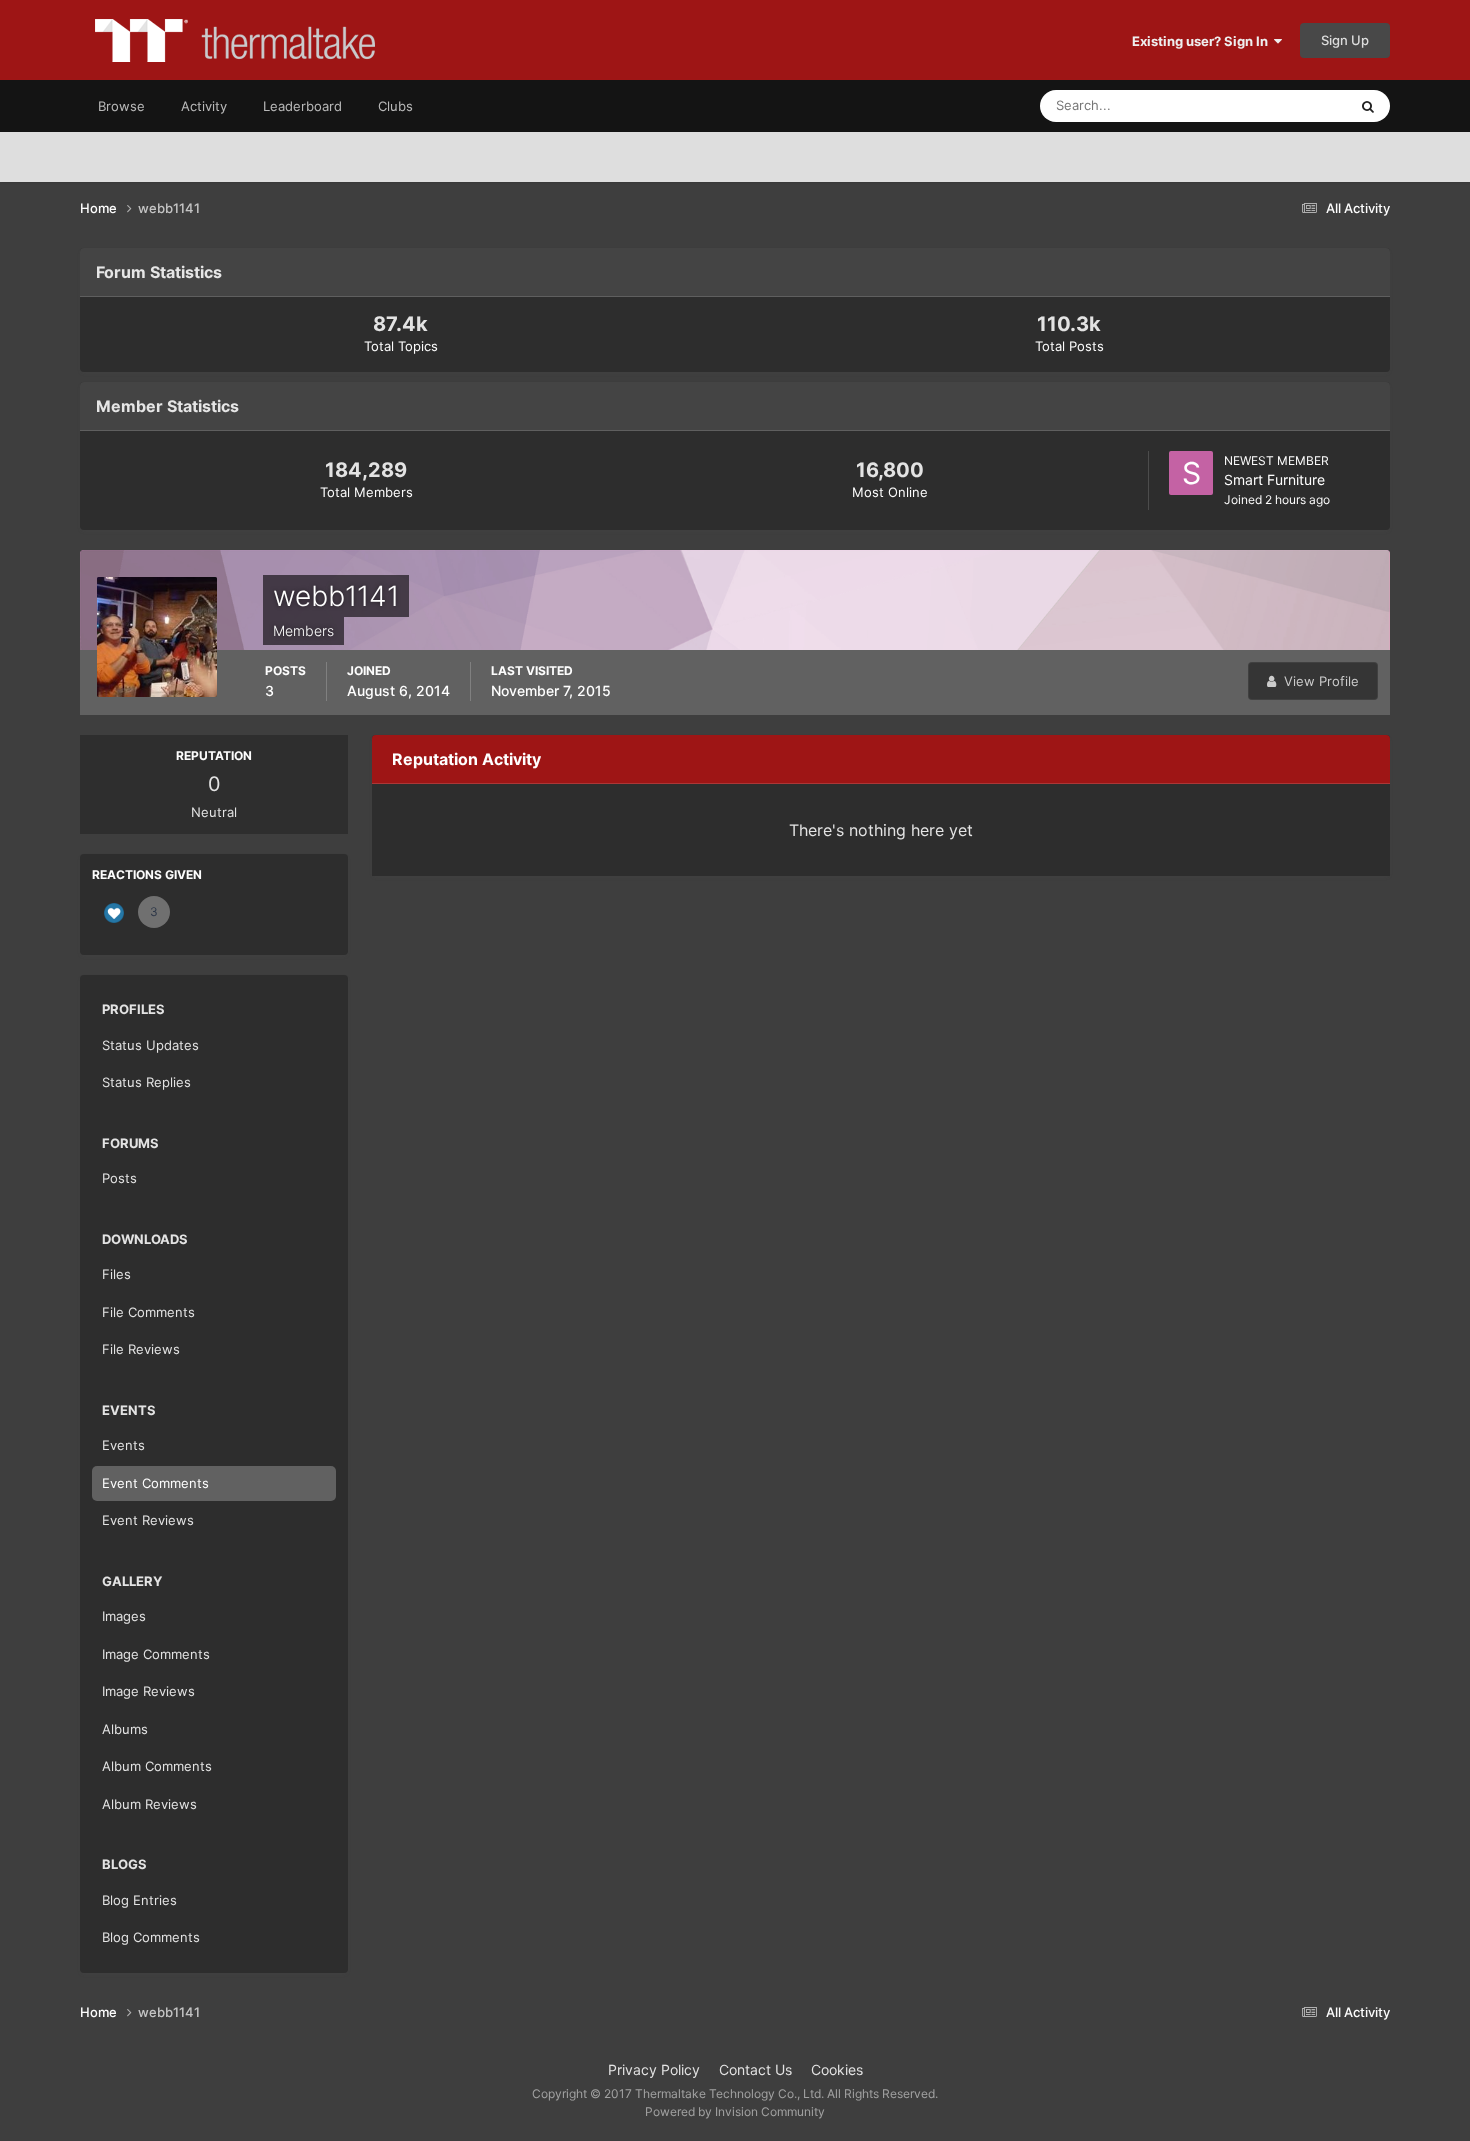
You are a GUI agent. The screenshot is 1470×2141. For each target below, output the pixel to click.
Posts (119, 1178)
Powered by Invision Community (735, 2111)
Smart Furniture (1274, 479)
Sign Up (1345, 40)
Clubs (395, 106)
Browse (121, 106)
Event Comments (155, 1483)
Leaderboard (302, 106)
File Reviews (141, 1349)
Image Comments (156, 1654)
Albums (125, 1729)
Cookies (837, 2069)
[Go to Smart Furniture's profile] (1191, 473)
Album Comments (157, 1766)
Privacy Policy (654, 2069)
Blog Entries (139, 1900)
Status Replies (146, 1082)
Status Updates (1276, 105)
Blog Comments (151, 1937)
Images (124, 1616)
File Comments (148, 1312)
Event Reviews (148, 1520)
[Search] (1368, 106)
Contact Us (755, 2069)
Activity (204, 106)
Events (123, 1445)
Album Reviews (149, 1804)
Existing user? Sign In (1203, 41)
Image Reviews (148, 1691)
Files (116, 1274)
